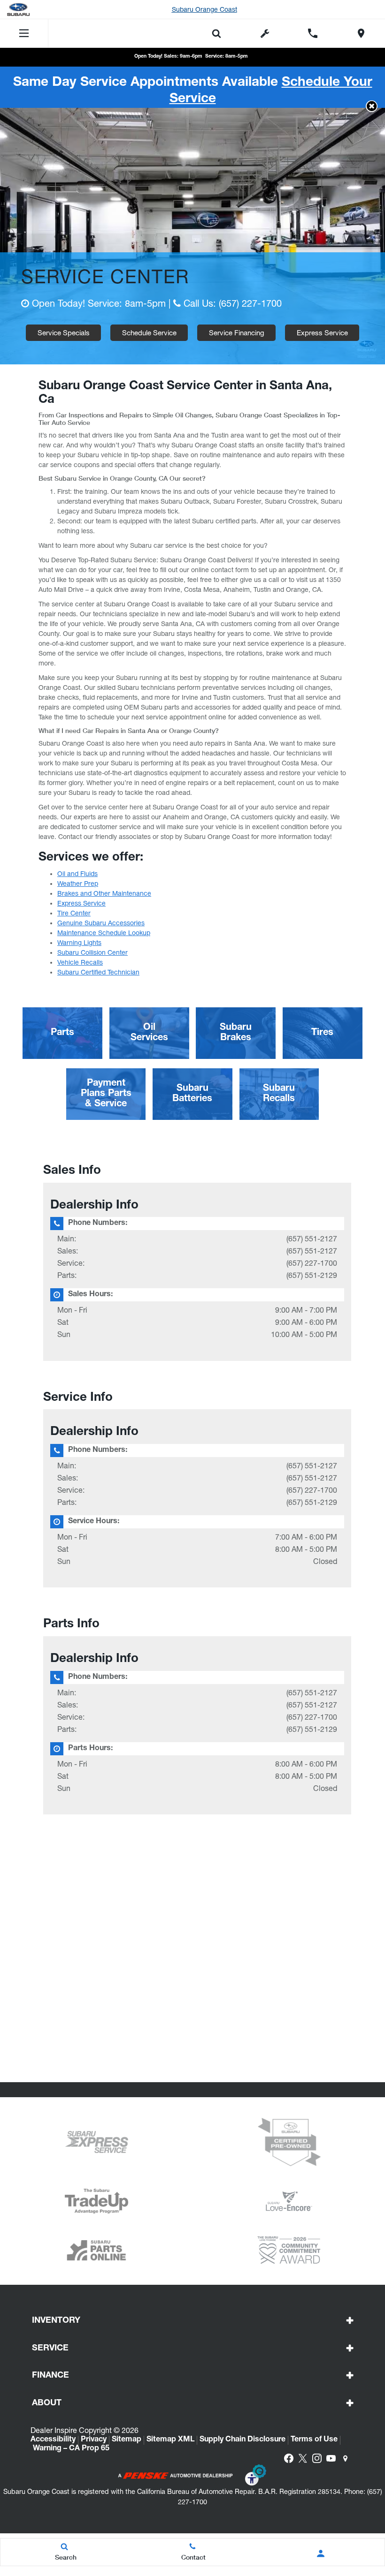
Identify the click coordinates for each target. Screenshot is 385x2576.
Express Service (322, 333)
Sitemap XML (170, 2440)
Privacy (94, 2440)
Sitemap (127, 2440)
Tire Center (74, 913)
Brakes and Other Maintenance (104, 893)
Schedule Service (149, 333)
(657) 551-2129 (312, 1275)
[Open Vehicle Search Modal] (217, 33)
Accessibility (53, 2440)
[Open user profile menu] (320, 2553)
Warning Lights (79, 943)
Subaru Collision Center (92, 952)
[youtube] (331, 2458)
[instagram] (317, 2458)
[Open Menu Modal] (24, 33)
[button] (372, 106)
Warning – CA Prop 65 (71, 2449)
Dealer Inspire (54, 2430)
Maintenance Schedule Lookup (104, 933)
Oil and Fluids (77, 874)
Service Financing (237, 333)
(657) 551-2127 (312, 1239)
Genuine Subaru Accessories (101, 923)
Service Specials (64, 333)
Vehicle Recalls (80, 962)
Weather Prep (78, 884)
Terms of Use (314, 2440)
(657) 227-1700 (250, 303)
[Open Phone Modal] (313, 33)
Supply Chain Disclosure (243, 2440)
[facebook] (289, 2458)
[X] (303, 2458)
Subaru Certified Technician (98, 972)
